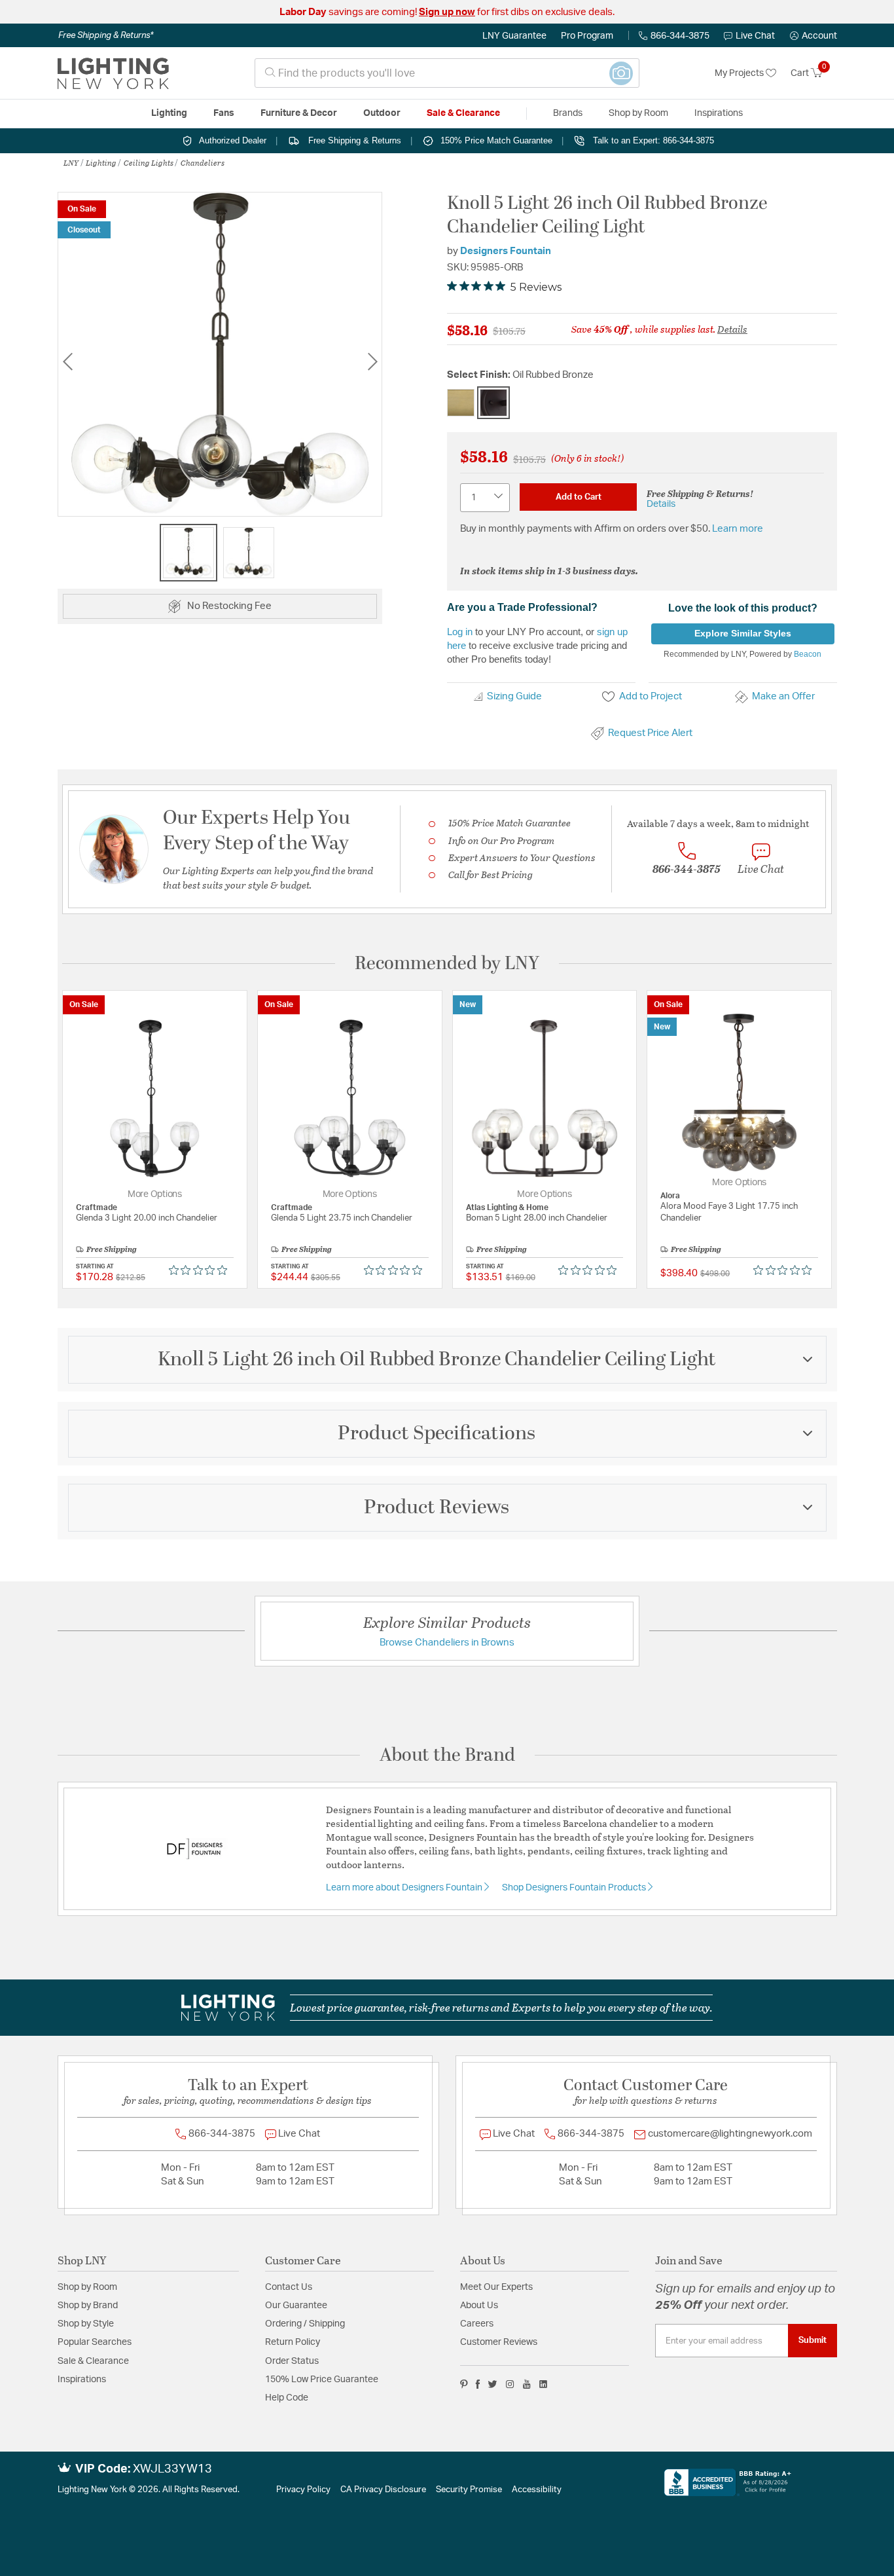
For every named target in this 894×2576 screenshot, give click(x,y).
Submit (813, 2340)
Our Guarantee (296, 2306)
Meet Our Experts (496, 2287)
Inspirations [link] (719, 113)
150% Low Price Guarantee (322, 2380)
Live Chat (755, 36)
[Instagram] (510, 2384)
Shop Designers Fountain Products (575, 1888)
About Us (479, 2306)
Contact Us (289, 2287)
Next (372, 361)
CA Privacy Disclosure (383, 2490)
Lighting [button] (169, 113)
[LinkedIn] (544, 2384)
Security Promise (469, 2490)
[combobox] (447, 73)
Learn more (738, 529)
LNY (71, 162)
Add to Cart (579, 497)
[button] (814, 36)
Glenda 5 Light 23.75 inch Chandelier (342, 1218)
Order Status (292, 2361)
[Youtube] (527, 2384)
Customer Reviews (499, 2342)
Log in (460, 632)
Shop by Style (86, 2324)
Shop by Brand (88, 2306)
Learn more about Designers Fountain (405, 1888)
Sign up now (447, 12)
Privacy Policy (303, 2490)
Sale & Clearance (93, 2361)
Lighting (101, 162)
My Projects (740, 73)
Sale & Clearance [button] (463, 113)
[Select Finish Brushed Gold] (461, 403)
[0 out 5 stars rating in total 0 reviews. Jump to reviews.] (201, 1270)
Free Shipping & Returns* (106, 35)
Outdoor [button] (382, 113)
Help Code (287, 2398)
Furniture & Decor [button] (299, 113)
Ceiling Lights (149, 162)
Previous (67, 361)
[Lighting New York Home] (113, 73)
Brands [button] (568, 113)
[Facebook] (478, 2384)
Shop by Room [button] (638, 113)
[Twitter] (492, 2384)
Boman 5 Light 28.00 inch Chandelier (537, 1218)
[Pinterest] (464, 2384)
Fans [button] (224, 113)
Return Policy (293, 2342)
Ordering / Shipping (305, 2324)
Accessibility (537, 2490)
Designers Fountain (506, 251)
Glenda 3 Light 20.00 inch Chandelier (147, 1218)
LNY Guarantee (514, 36)
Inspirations (82, 2380)
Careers (477, 2324)
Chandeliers (203, 162)
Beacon (808, 654)
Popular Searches (95, 2342)
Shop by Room (87, 2287)
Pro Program (587, 36)
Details (732, 329)
